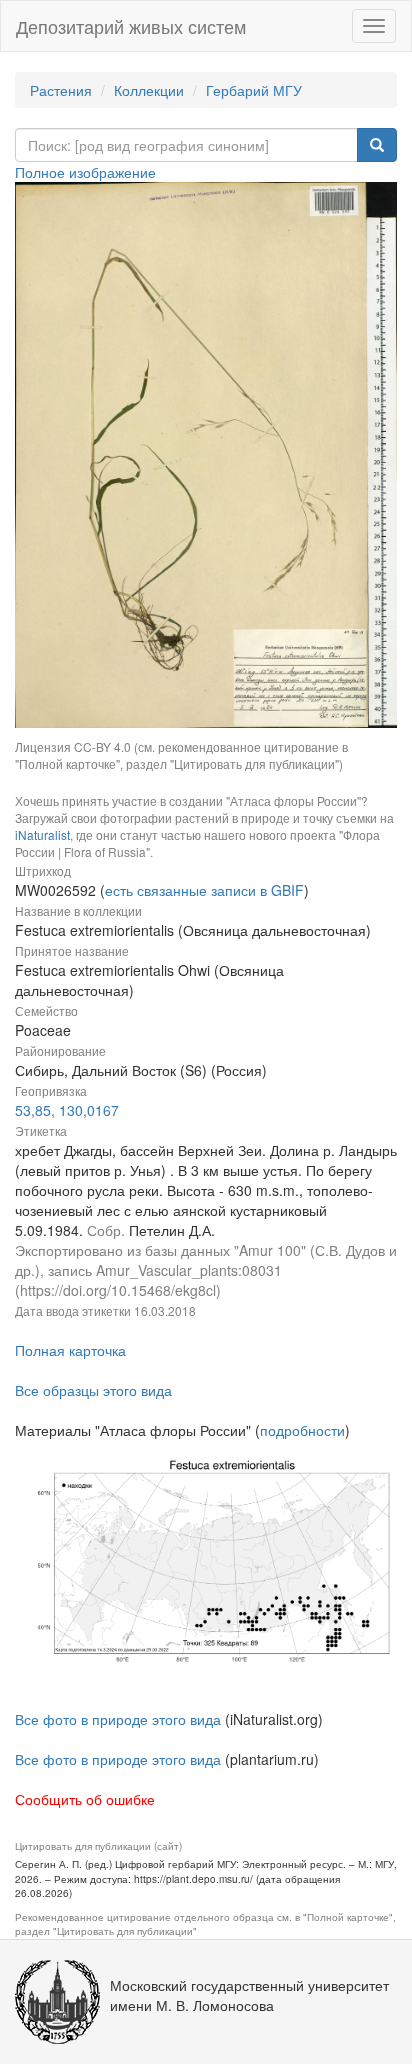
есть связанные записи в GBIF (204, 890)
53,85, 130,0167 (67, 1110)
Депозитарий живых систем (131, 26)
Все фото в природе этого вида (118, 1719)
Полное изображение (85, 172)
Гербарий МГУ (254, 90)
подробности (302, 1430)
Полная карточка (70, 1350)
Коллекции (149, 90)
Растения (61, 90)
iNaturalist (42, 834)
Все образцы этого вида (93, 1390)
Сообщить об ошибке (85, 1799)
